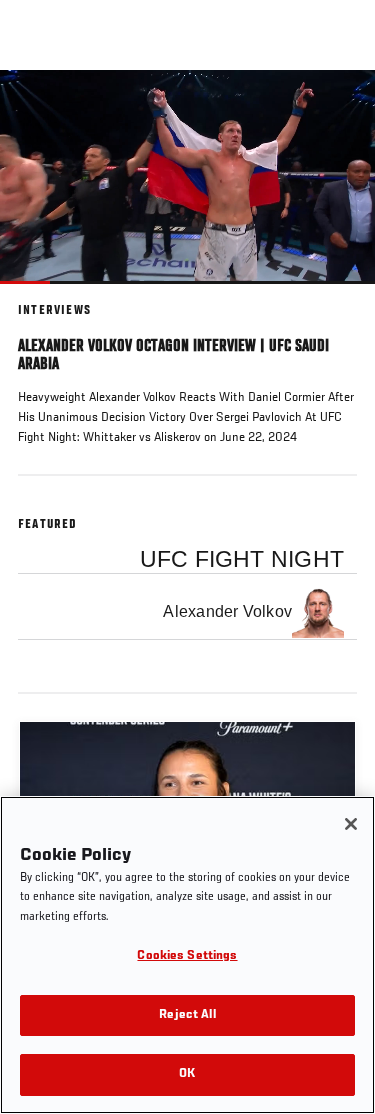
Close (339, 108)
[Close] (351, 824)
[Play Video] (187, 176)
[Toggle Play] (42, 296)
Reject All (187, 1015)
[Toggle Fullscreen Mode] (334, 296)
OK (187, 1074)
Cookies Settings (187, 956)
